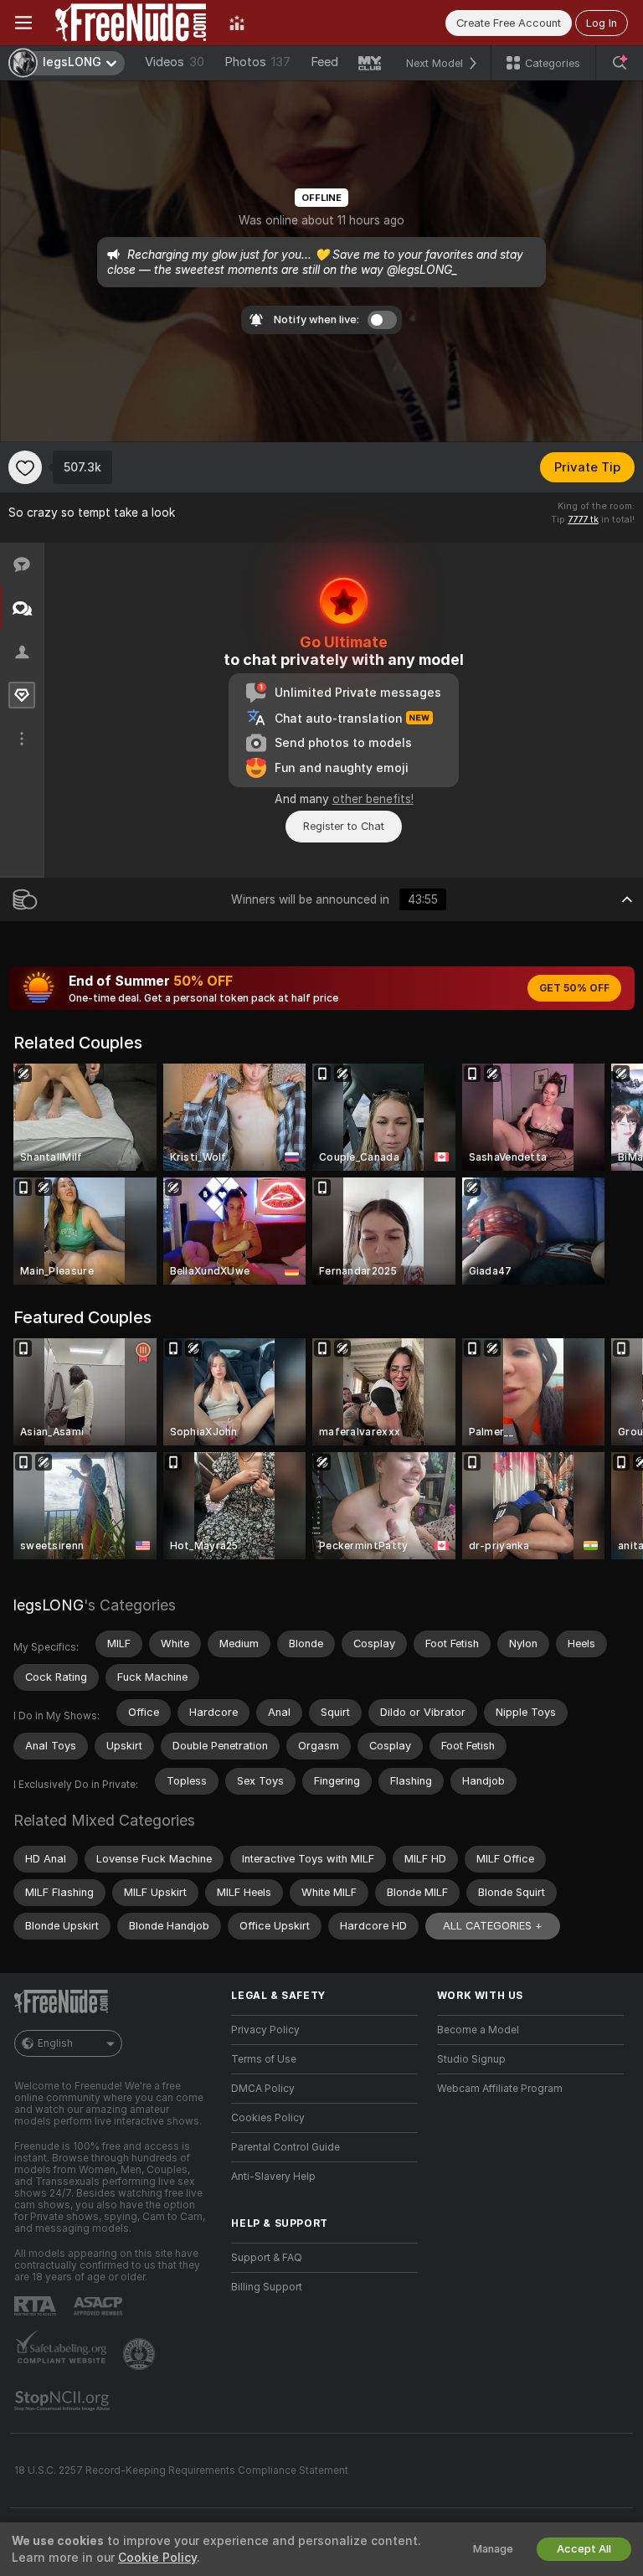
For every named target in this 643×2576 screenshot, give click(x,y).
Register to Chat (344, 826)
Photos (257, 62)
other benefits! (373, 799)
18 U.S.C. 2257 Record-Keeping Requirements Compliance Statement (181, 2470)
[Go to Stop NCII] (64, 2401)
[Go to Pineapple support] (141, 2354)
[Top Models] (237, 23)
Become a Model (478, 2030)
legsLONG (49, 1605)
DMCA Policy (263, 2089)
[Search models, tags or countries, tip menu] (620, 63)
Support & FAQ (267, 2258)
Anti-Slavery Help (273, 2177)
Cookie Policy (157, 2558)
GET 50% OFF (574, 988)
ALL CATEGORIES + (493, 1926)
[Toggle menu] (23, 23)
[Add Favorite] (25, 467)
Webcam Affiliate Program (500, 2089)
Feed (324, 62)
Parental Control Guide (285, 2147)
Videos (175, 62)
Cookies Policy (268, 2118)
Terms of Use (264, 2059)
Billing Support (267, 2287)
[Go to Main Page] (131, 23)
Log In (602, 23)
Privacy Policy (265, 2030)
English (55, 2043)
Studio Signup (471, 2059)
